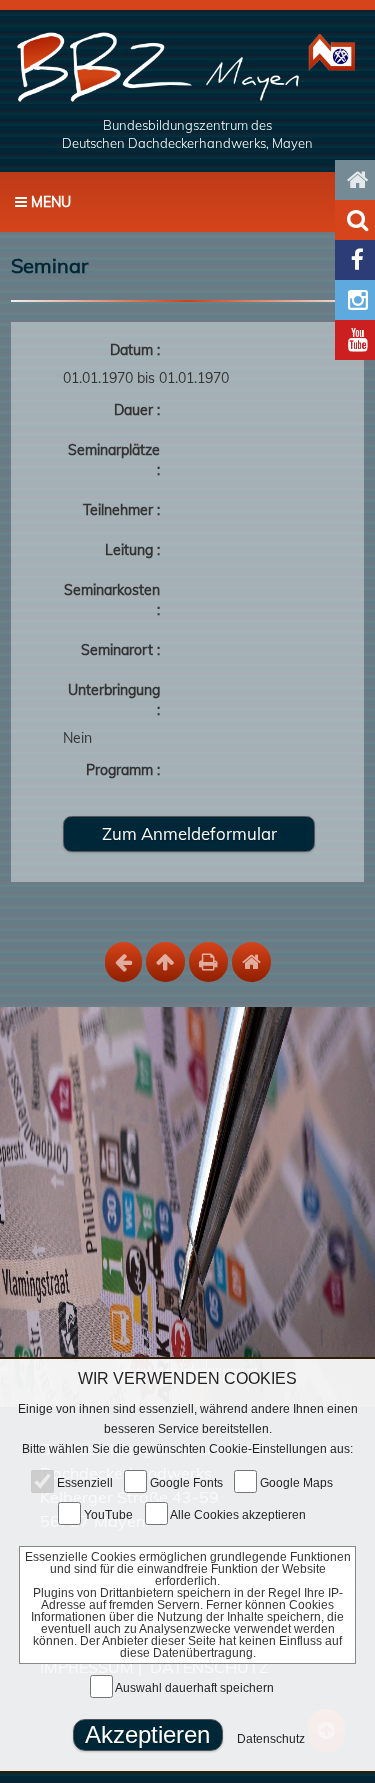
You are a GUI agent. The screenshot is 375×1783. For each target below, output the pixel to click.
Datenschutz (271, 1739)
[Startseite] (187, 66)
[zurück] (123, 962)
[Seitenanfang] (165, 962)
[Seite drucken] (208, 962)
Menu (49, 202)
